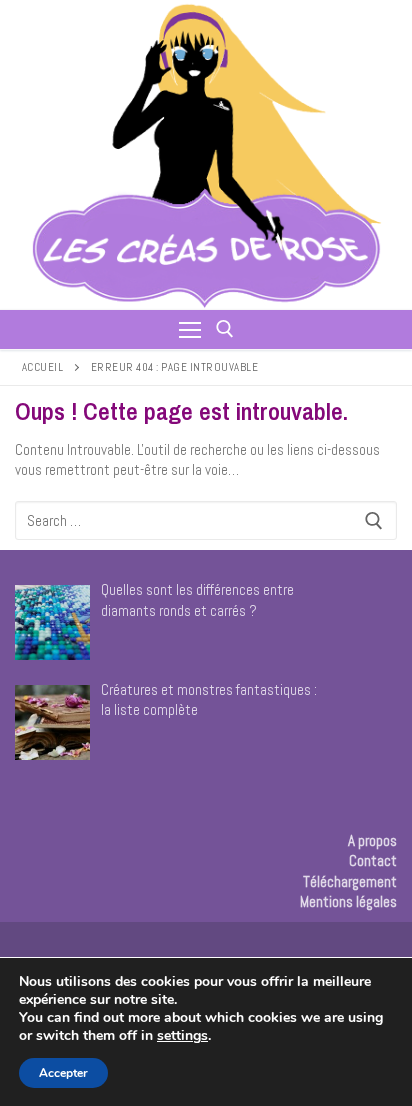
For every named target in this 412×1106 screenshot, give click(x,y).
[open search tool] (225, 329)
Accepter (63, 1073)
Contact (373, 860)
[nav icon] (190, 329)
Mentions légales (348, 901)
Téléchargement (350, 881)
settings (182, 1036)
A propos (372, 840)
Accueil (43, 367)
